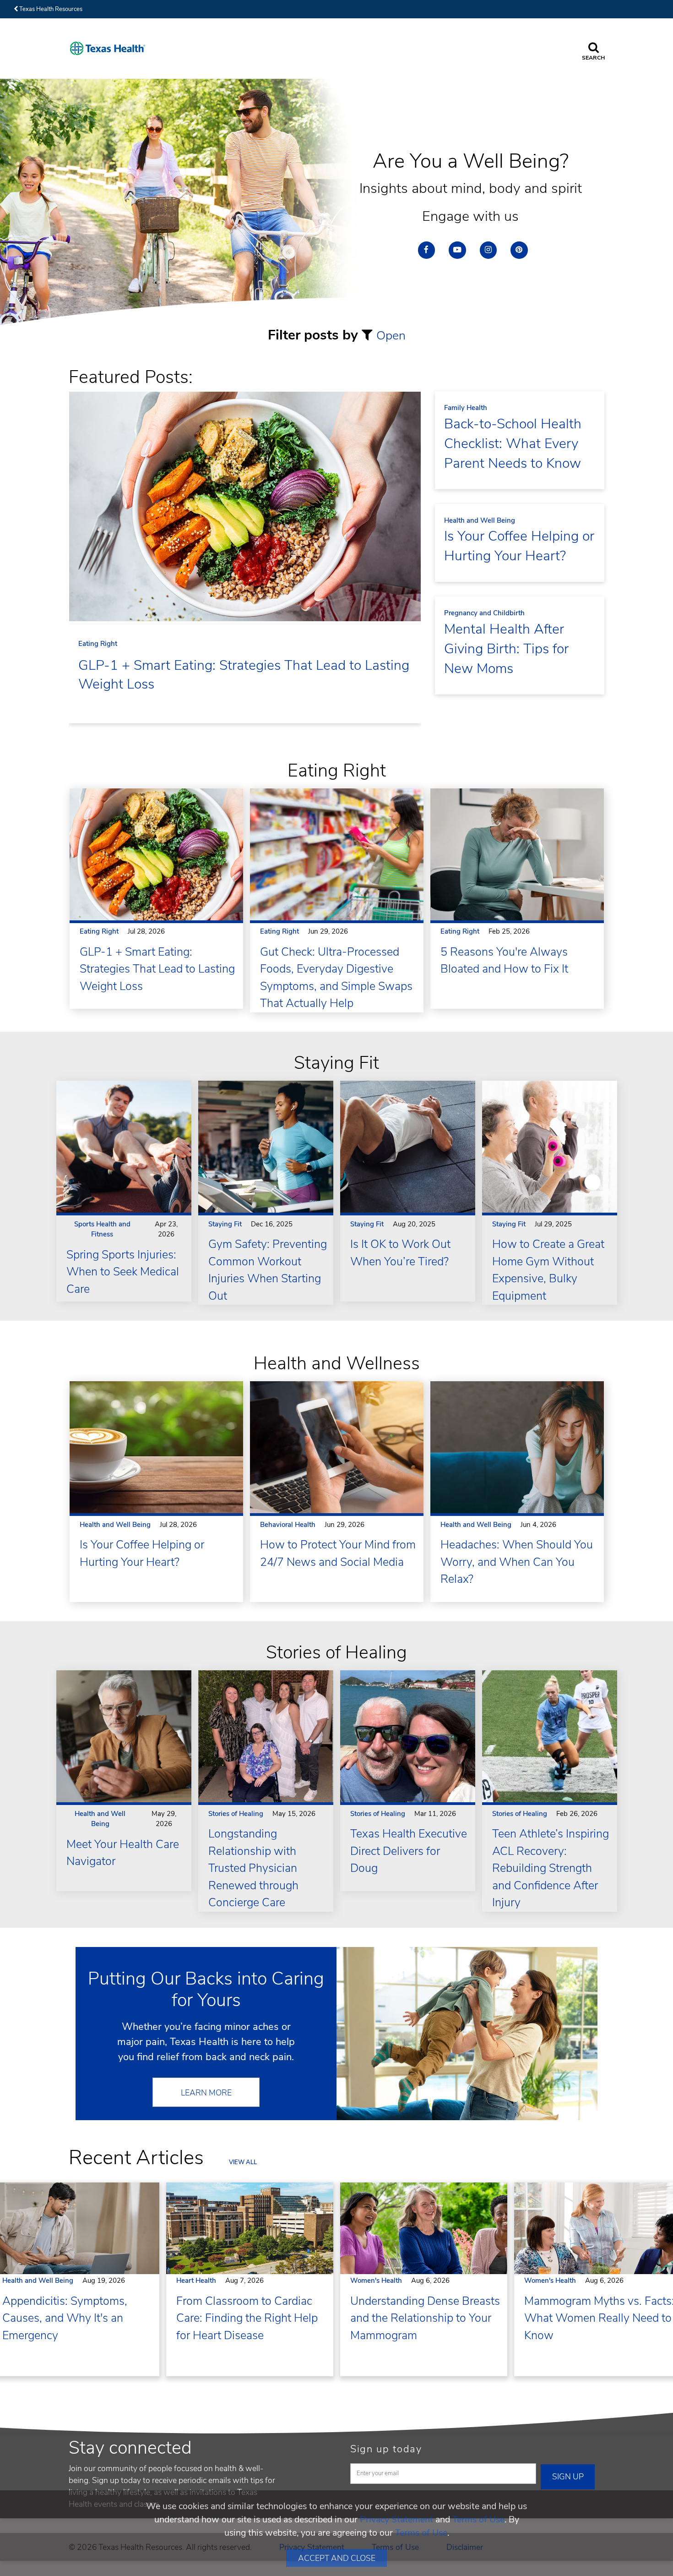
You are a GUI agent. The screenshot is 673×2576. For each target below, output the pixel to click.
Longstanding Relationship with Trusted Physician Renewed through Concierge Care (253, 1868)
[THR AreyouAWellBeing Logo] (108, 48)
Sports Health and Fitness (102, 1229)
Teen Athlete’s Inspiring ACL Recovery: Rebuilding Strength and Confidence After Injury (551, 1868)
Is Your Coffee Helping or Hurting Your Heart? (519, 546)
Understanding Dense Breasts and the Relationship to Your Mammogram (425, 2318)
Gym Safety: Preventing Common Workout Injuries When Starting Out (268, 1270)
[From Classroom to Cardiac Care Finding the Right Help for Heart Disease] (253, 2229)
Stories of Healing (236, 1814)
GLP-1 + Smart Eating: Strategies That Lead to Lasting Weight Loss (244, 675)
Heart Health (196, 2281)
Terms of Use (478, 2519)
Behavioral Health (288, 1525)
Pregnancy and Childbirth (484, 613)
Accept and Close (337, 2558)
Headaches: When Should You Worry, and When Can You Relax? (517, 1562)
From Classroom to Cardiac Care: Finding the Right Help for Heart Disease (247, 2318)
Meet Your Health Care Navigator (123, 1853)
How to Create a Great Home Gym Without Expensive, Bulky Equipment (548, 1270)
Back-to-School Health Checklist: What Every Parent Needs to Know (513, 444)
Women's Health (376, 2281)
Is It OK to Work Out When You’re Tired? (400, 1253)
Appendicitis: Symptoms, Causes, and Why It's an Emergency (65, 2318)
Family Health (466, 408)
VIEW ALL (243, 2162)
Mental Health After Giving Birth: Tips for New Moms (506, 649)
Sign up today (386, 2449)
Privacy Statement (396, 2519)
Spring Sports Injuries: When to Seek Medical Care (123, 1272)
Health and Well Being (480, 520)
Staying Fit (225, 1224)
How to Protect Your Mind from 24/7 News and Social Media (338, 1553)
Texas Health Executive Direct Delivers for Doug (409, 1851)
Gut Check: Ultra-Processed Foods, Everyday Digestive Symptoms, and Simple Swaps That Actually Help (336, 978)
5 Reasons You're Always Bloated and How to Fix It (504, 961)
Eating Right (98, 644)
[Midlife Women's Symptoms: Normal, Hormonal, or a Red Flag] (427, 2229)
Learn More (206, 2093)
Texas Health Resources (50, 9)
